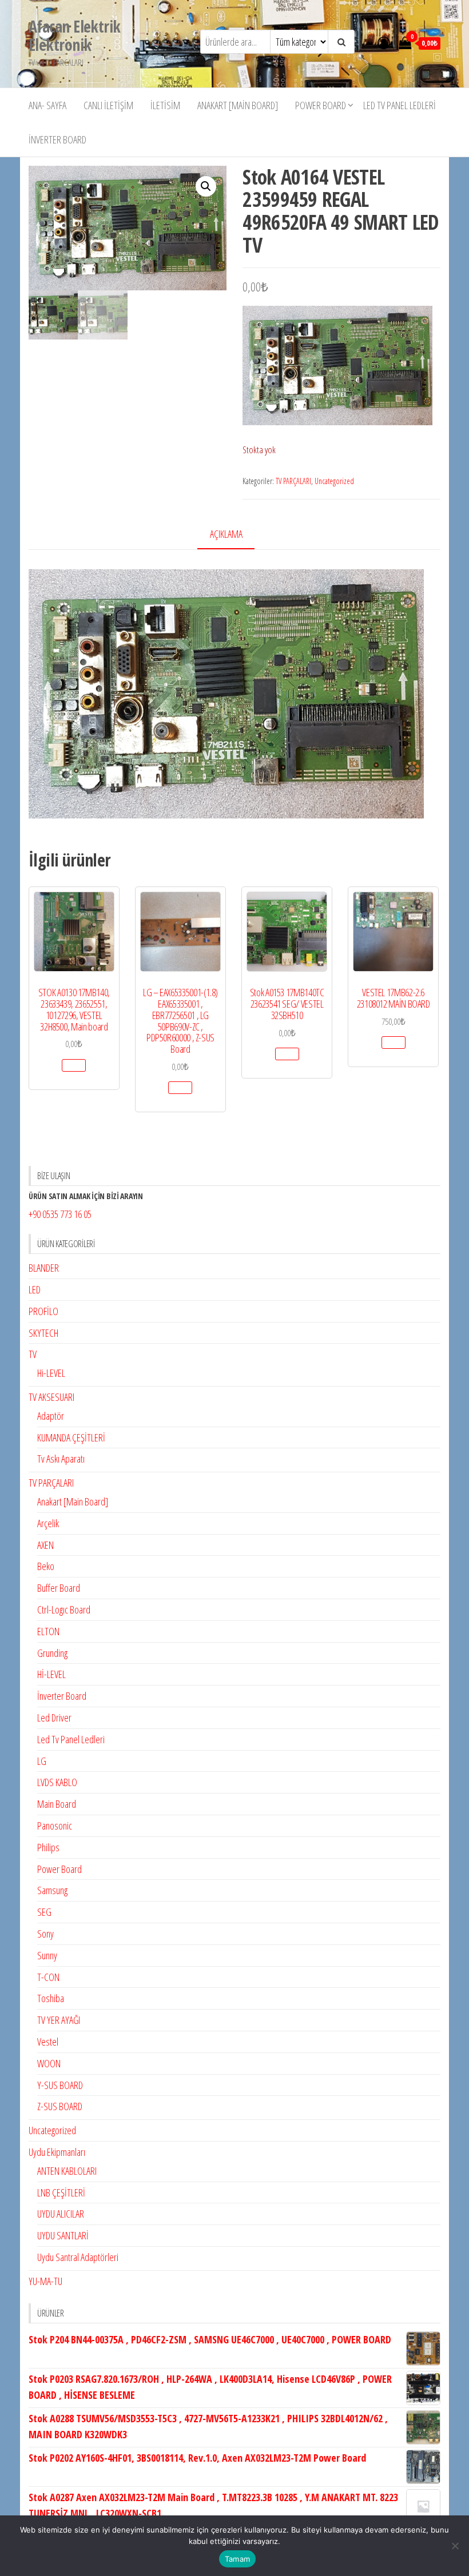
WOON (49, 2063)
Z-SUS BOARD (60, 2106)
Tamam (237, 2559)
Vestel (48, 2042)
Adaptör (51, 1416)
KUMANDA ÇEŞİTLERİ (71, 1437)
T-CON (48, 1977)
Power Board (321, 105)
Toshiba (51, 1998)
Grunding (52, 1653)
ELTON (48, 1631)
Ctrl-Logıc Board (64, 1609)
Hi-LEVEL (51, 1373)
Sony (45, 1934)
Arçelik (48, 1523)
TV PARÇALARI (293, 481)
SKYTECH (43, 1333)
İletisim (165, 105)
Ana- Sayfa (47, 105)
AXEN (45, 1545)
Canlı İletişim (108, 105)
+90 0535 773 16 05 (60, 1214)
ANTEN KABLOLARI (67, 2171)
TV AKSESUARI (51, 1397)
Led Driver (54, 1718)
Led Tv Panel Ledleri (400, 105)
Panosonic (55, 1826)
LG (42, 1761)
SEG (44, 1912)
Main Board (57, 1804)
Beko (46, 1566)
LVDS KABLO (57, 1782)
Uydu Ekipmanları (57, 2152)
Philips (48, 1847)
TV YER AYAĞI (59, 2020)
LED (35, 1289)
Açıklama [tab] (226, 534)
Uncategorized (334, 481)
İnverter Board (57, 139)
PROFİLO (43, 1311)
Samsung (52, 1890)
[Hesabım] (384, 42)
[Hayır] (455, 2546)
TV (33, 1354)
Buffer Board (59, 1588)
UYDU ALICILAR (61, 2214)
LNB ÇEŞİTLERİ (61, 2192)
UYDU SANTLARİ (63, 2235)
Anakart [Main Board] (238, 105)
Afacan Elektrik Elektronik (75, 35)
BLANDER (44, 1268)
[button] (206, 186)
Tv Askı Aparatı (61, 1459)
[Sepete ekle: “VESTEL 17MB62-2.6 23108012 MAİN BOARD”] (394, 1043)
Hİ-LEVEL (51, 1674)
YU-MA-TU (45, 2281)
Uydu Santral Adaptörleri (78, 2257)
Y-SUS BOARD (60, 2085)
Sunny (47, 1955)
